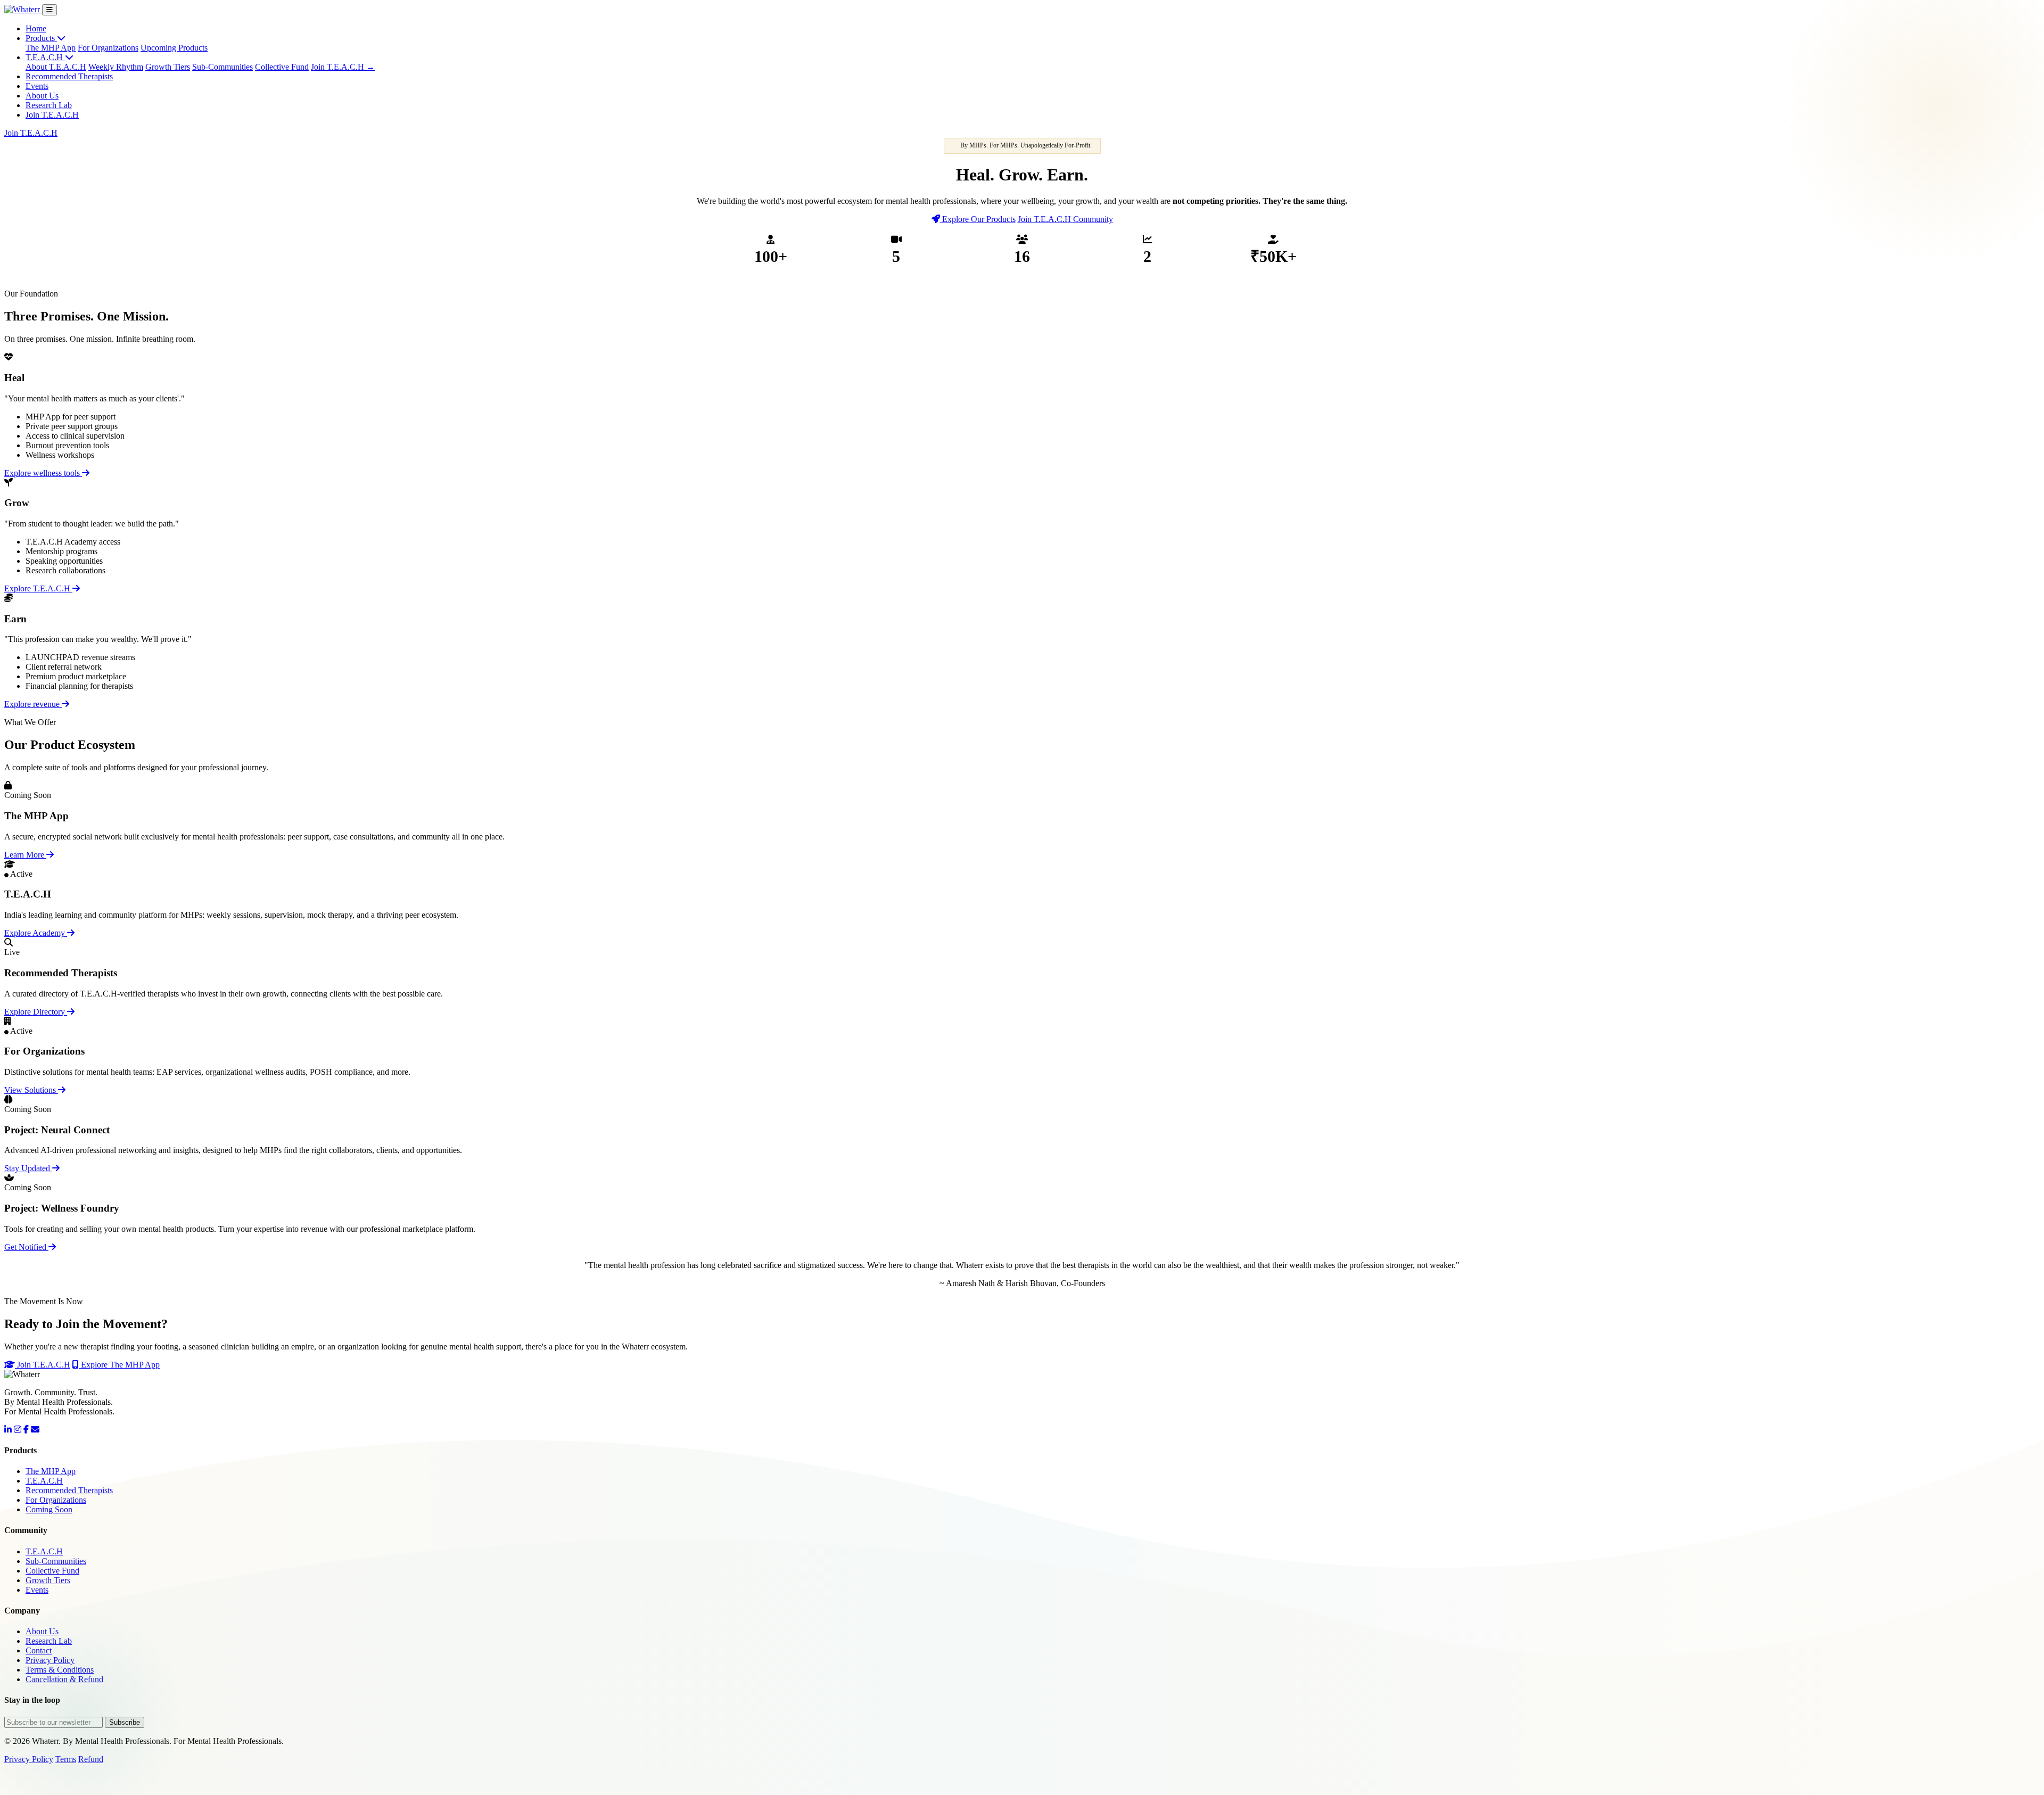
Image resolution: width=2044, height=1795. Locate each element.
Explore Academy (36, 933)
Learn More (25, 855)
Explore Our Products (978, 219)
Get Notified (26, 1247)
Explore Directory (36, 1012)
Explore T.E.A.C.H (38, 588)
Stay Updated (28, 1168)
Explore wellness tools (43, 473)
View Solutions (31, 1090)
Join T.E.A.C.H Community (1065, 219)
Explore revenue (33, 704)
